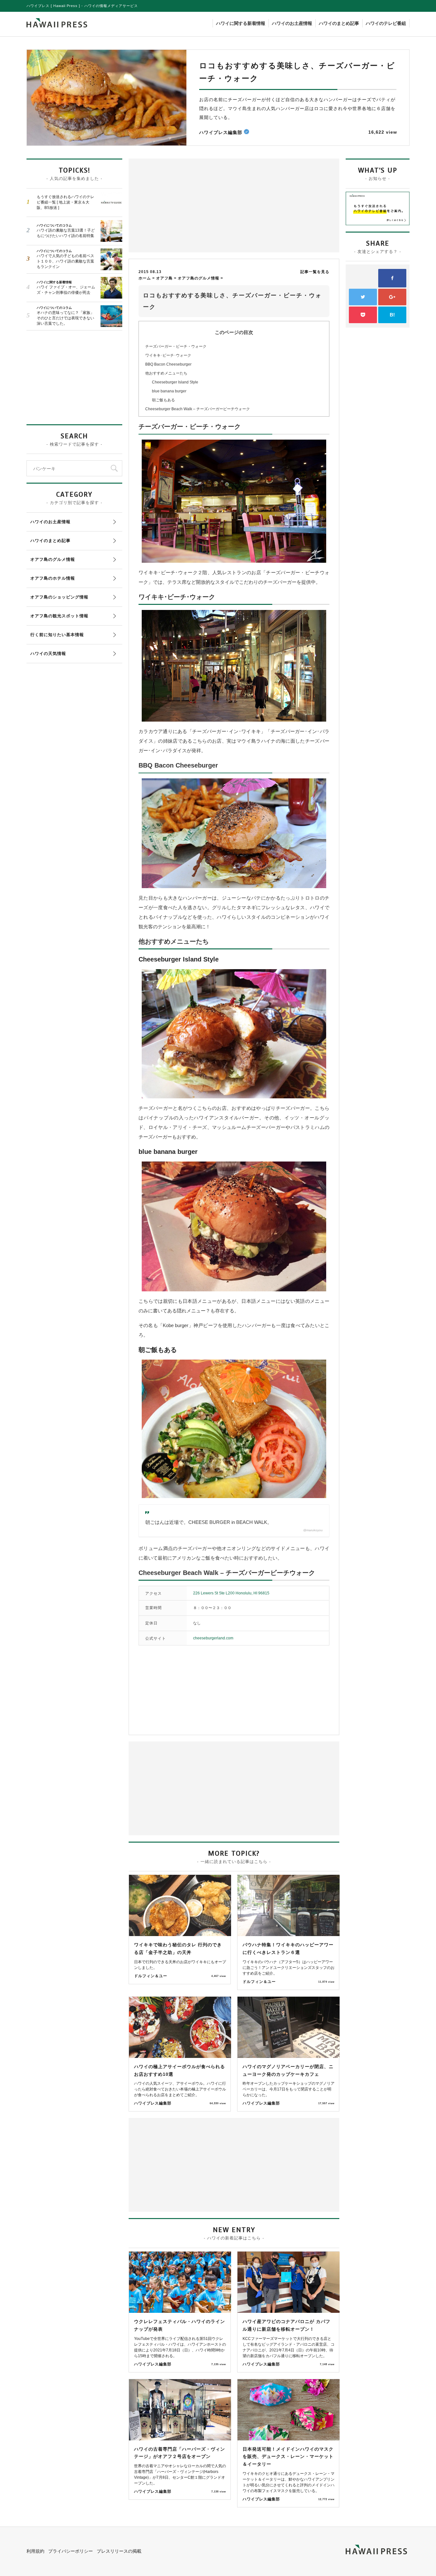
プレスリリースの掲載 (119, 2551)
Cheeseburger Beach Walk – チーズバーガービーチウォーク (198, 409)
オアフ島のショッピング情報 (59, 597)
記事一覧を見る (315, 272)
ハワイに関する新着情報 (241, 23)
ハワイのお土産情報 (292, 23)
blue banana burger (169, 391)
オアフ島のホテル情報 (53, 578)
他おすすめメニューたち (166, 373)
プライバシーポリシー (71, 2551)
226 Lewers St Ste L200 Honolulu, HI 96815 (231, 1593)
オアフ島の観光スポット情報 (59, 616)
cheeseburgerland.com (213, 1638)
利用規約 (35, 2551)
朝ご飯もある (163, 400)
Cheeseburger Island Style (175, 382)
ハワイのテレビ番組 (386, 23)
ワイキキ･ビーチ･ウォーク (168, 355)
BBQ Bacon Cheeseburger (168, 364)
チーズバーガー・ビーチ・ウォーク (176, 346)
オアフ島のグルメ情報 (53, 559)
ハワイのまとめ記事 (339, 23)
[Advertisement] (183, 205)
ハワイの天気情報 (48, 653)
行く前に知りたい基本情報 (57, 635)
